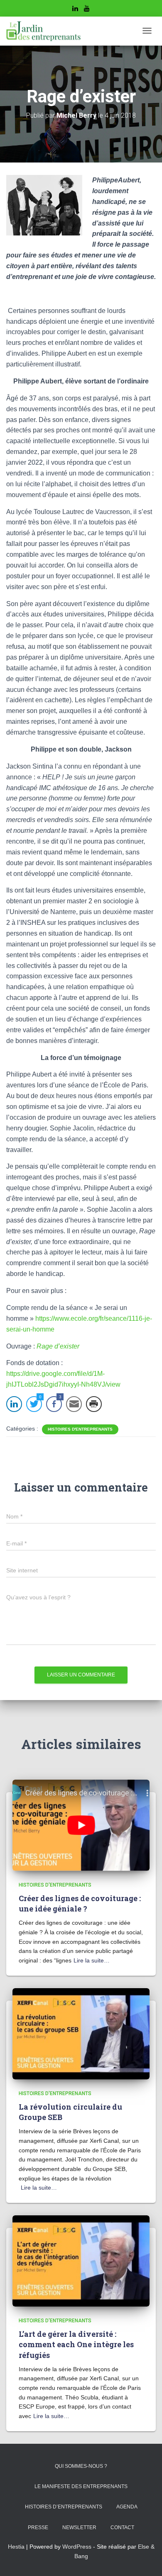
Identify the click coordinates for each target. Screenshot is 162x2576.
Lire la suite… (92, 1960)
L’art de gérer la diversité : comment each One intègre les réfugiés (76, 2344)
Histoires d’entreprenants (64, 2507)
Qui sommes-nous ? (81, 2466)
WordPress (77, 2547)
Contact (122, 2527)
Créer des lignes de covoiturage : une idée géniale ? (80, 1903)
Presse (38, 2527)
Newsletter (79, 2527)
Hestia (16, 2547)
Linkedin (75, 10)
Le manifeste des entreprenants (81, 2486)
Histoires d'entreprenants (80, 1429)
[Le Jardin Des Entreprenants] (43, 31)
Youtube (87, 10)
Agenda (127, 2507)
